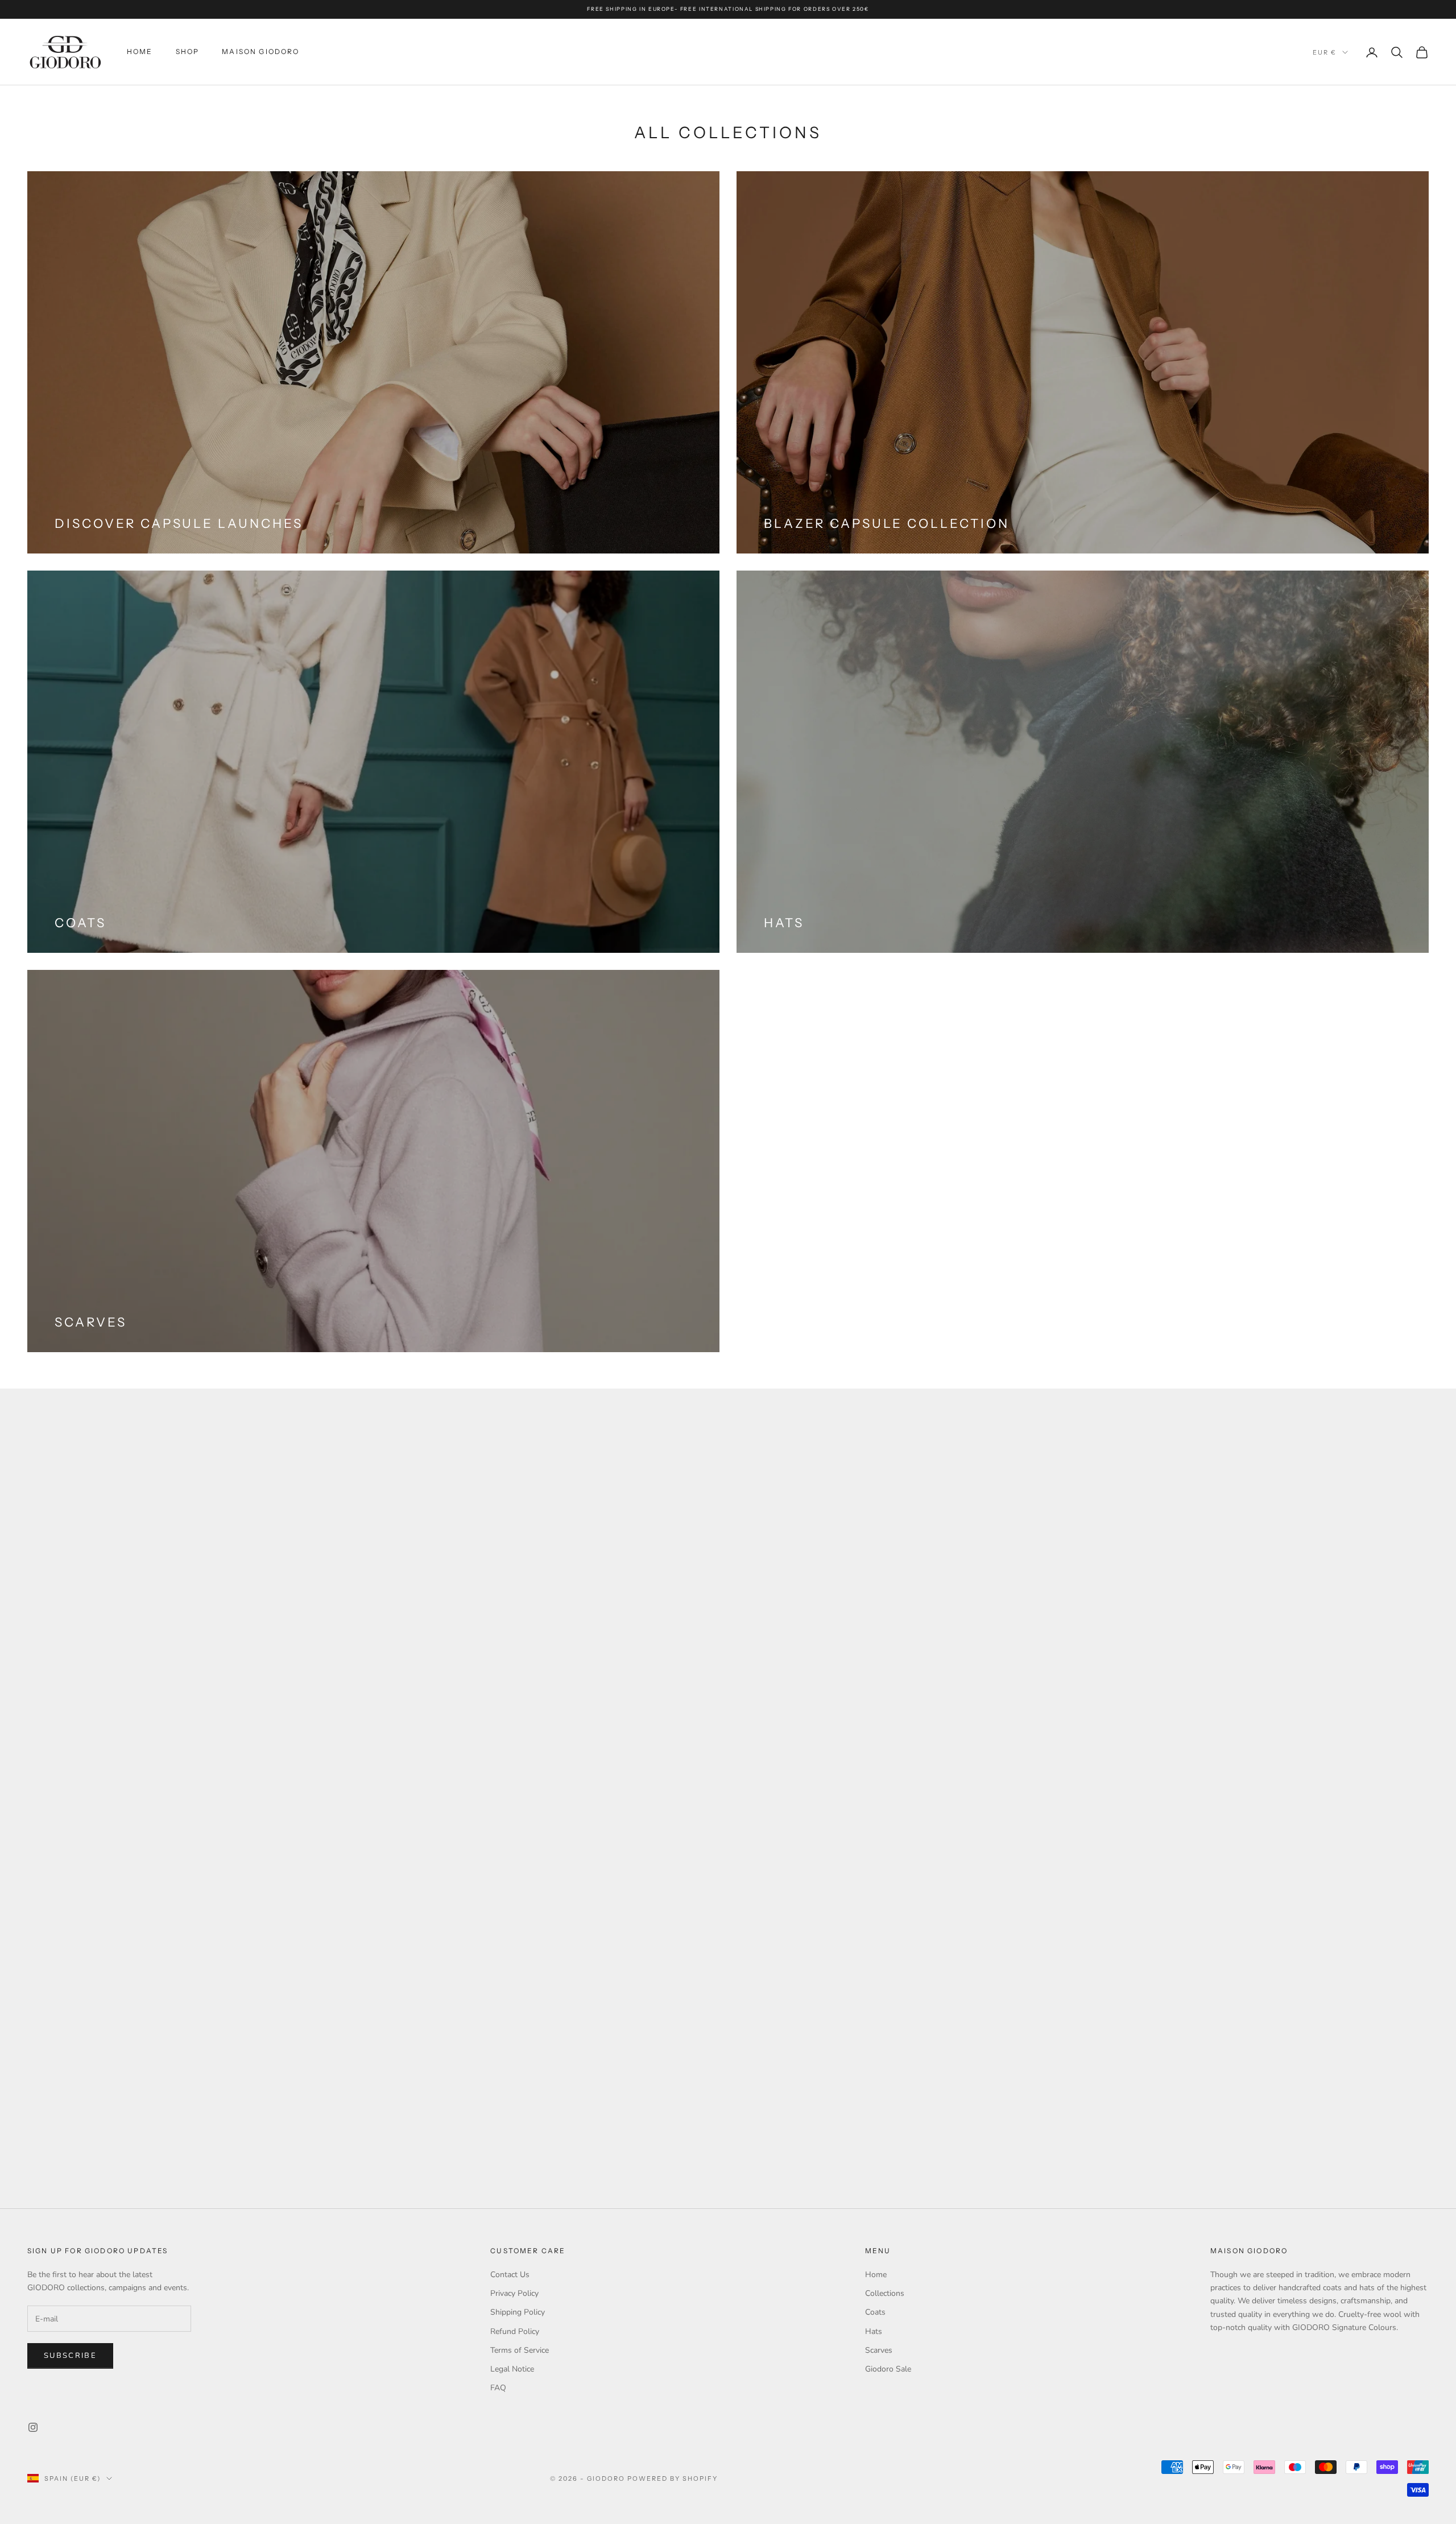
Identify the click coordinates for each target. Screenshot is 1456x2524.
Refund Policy (515, 2331)
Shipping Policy (518, 2312)
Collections (885, 2293)
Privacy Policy (514, 2293)
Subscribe (70, 2356)
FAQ (498, 2388)
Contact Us (510, 2275)
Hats (874, 2331)
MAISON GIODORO (260, 51)
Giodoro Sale (888, 2369)
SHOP (188, 51)
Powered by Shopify (673, 2478)
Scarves (879, 2350)
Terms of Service (520, 2350)
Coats (875, 2312)
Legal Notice (512, 2369)
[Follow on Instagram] (33, 2427)
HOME (140, 51)
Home (876, 2275)
